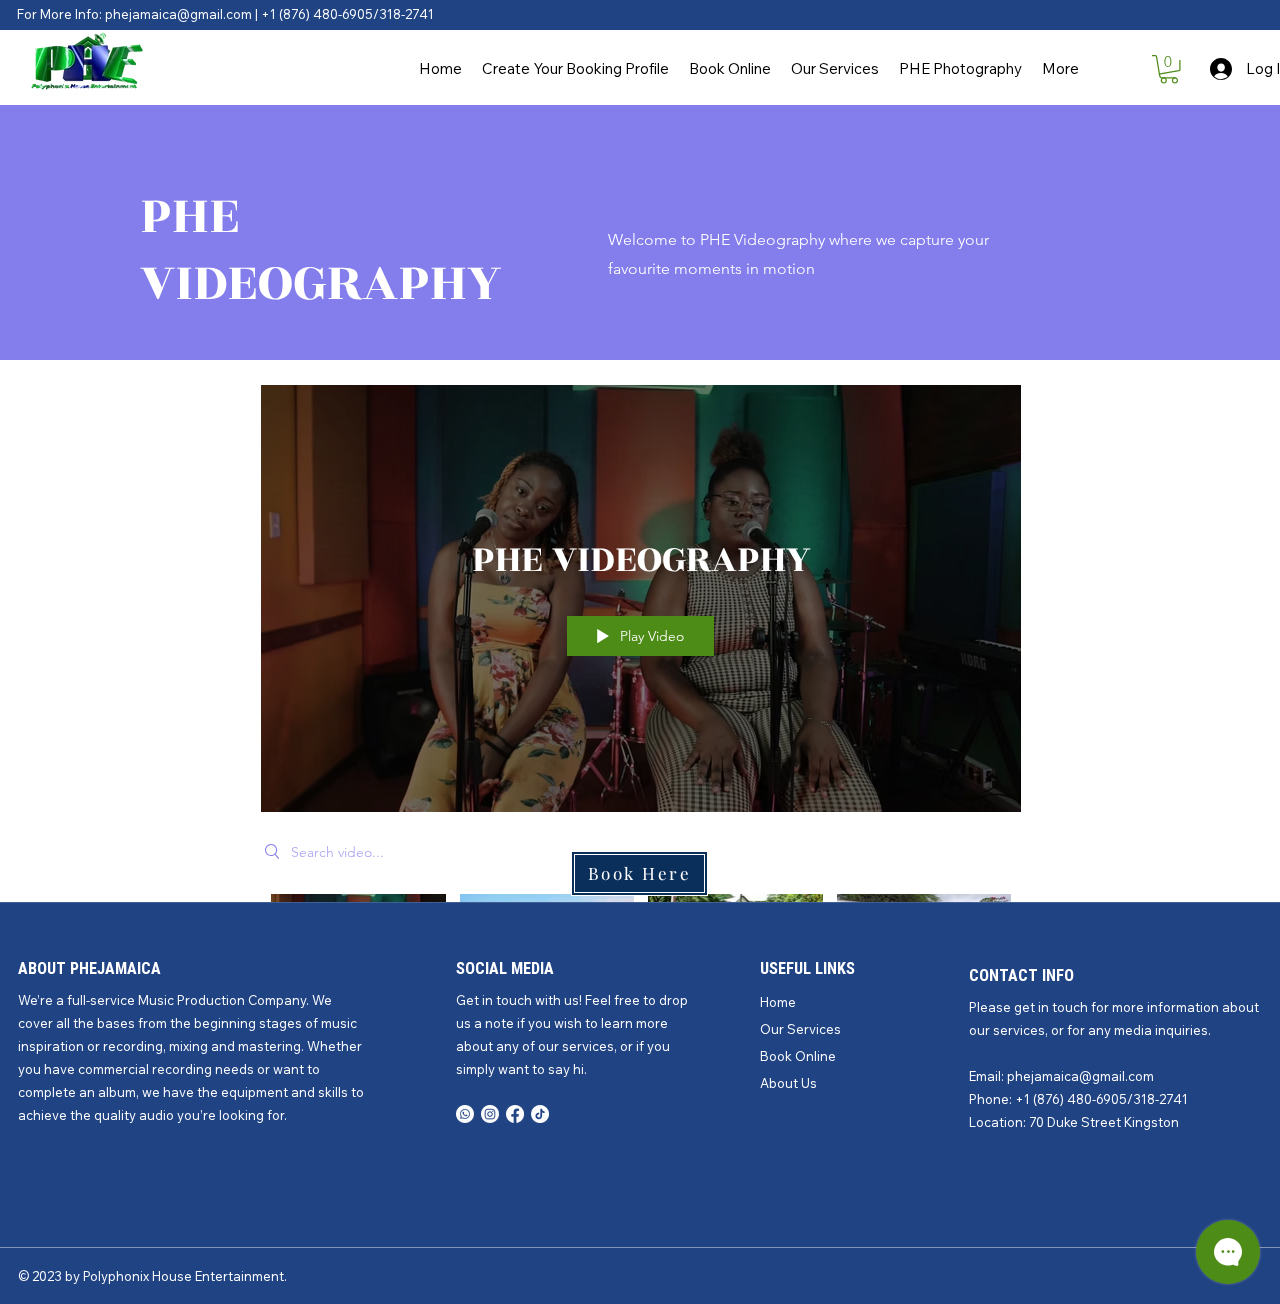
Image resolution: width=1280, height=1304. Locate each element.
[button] (1169, 69)
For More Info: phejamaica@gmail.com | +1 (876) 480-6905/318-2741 (225, 14)
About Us (788, 1083)
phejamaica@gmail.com (1080, 1076)
